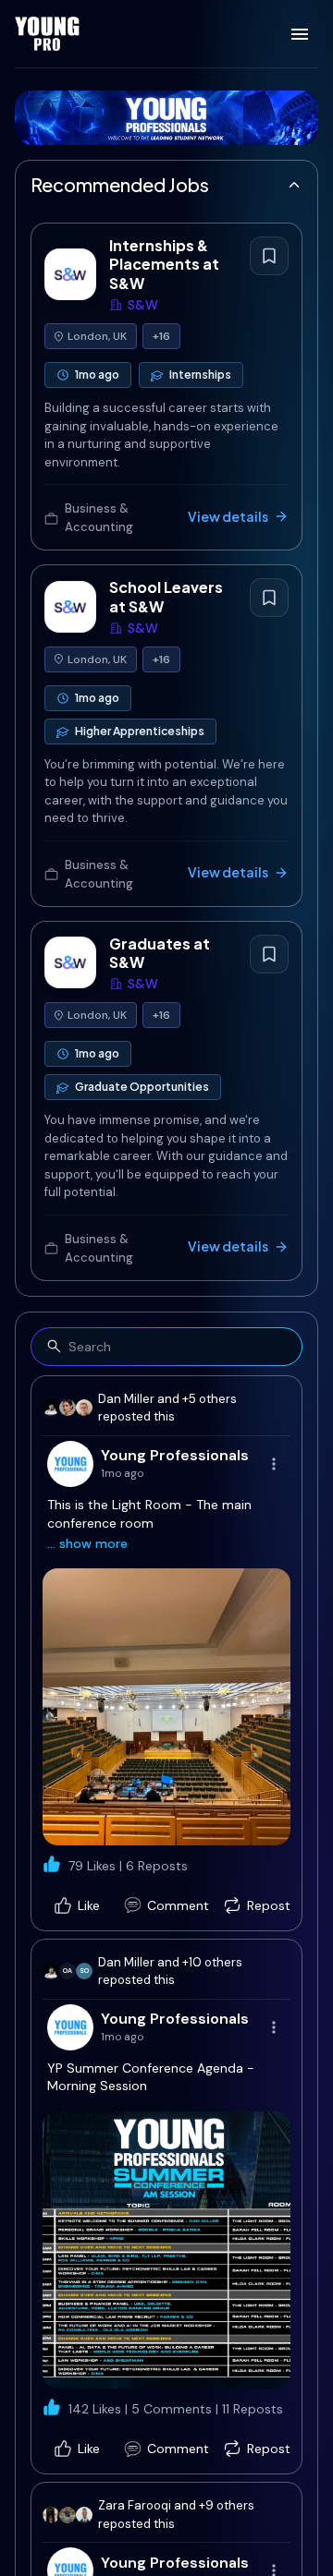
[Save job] (269, 256)
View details (228, 516)
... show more (87, 1543)
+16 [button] (161, 336)
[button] (166, 1707)
